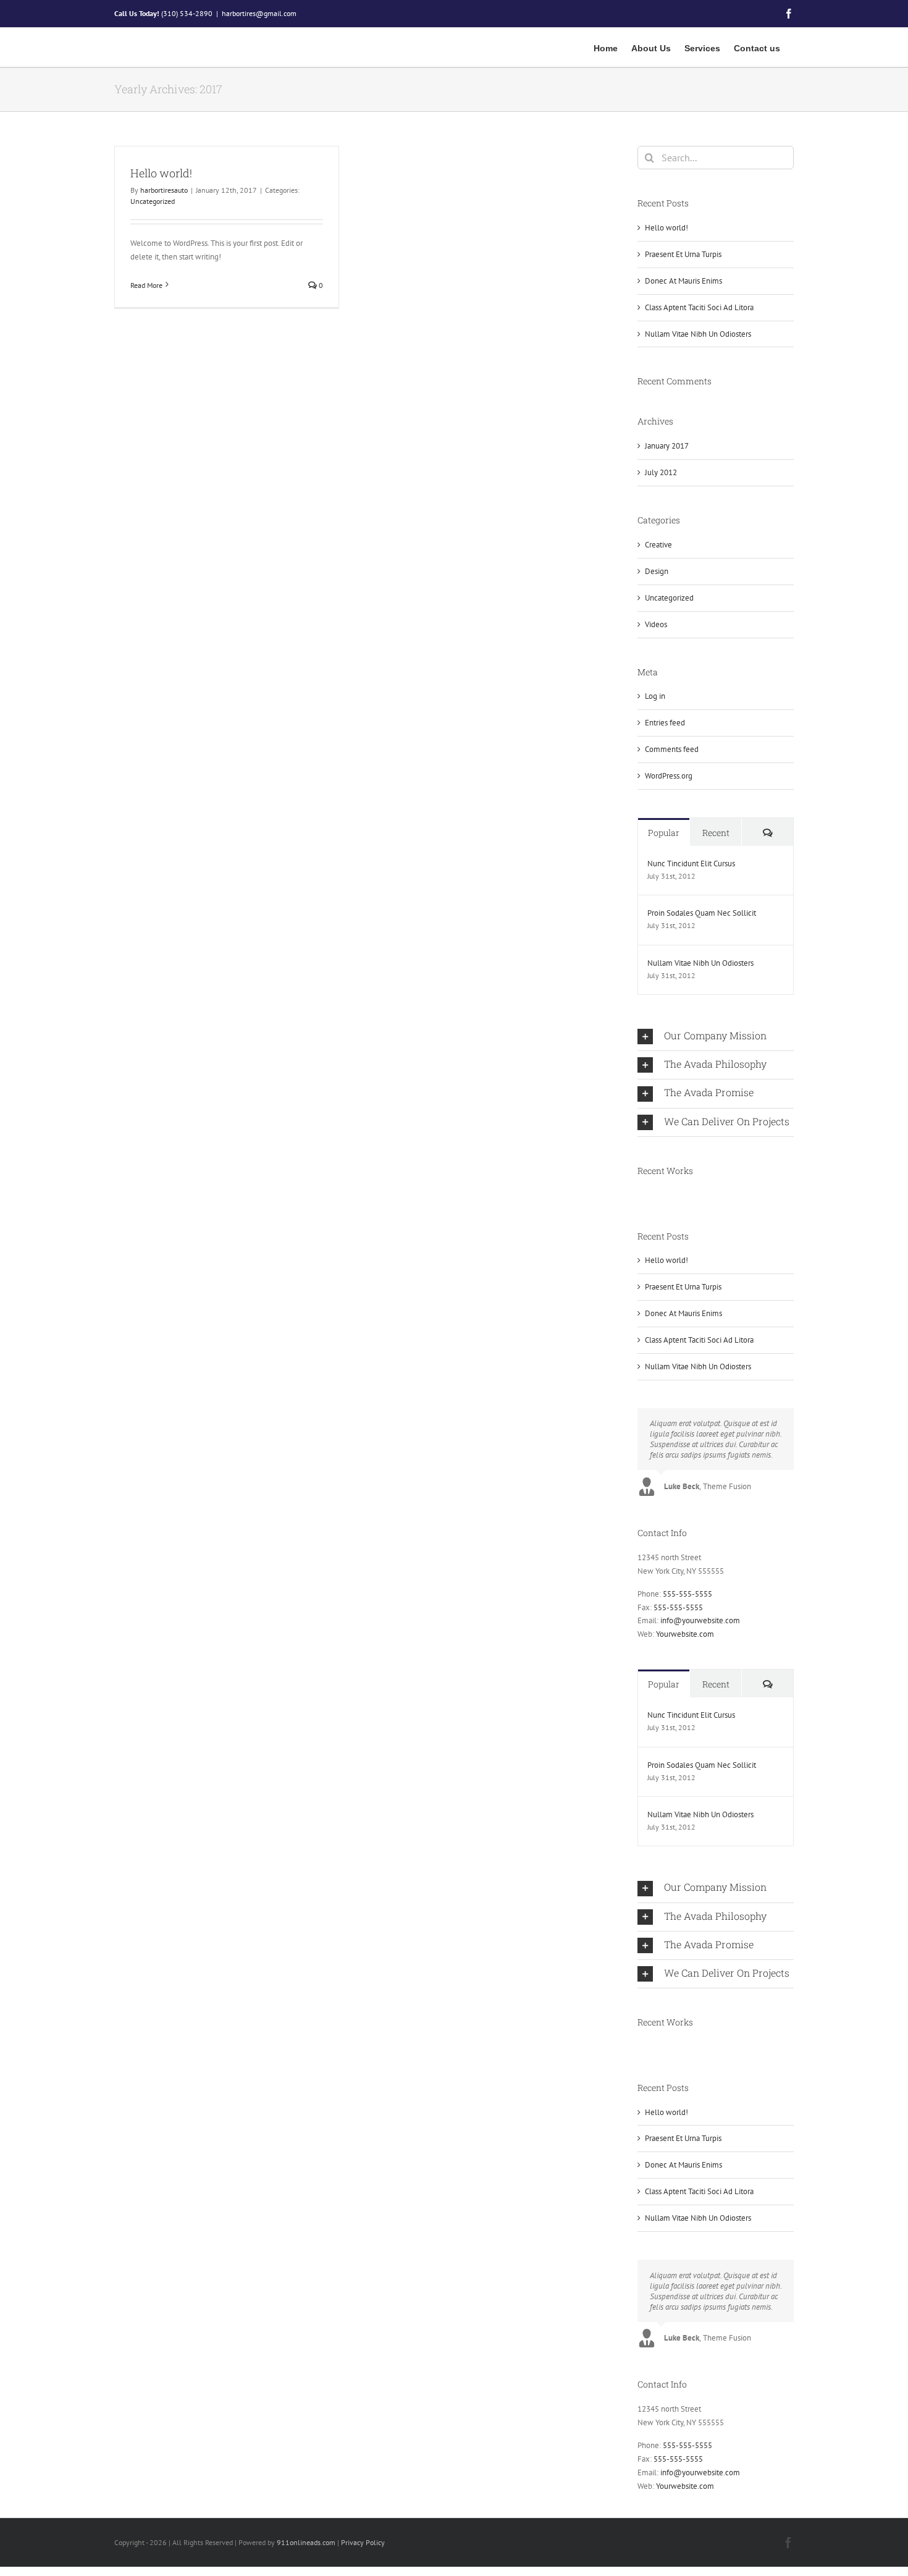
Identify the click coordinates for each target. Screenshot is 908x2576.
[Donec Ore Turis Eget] (638, 1196)
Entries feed (665, 723)
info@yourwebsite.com (700, 1620)
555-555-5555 (687, 1594)
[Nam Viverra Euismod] (649, 1196)
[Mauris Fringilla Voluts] (642, 1196)
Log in (655, 696)
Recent (716, 833)
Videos (656, 624)
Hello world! (161, 173)
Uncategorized (153, 201)
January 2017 (667, 446)
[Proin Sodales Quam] (646, 1196)
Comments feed (672, 749)
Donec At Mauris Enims (683, 281)
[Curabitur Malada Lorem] (653, 1196)
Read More (146, 285)
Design (657, 571)
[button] (716, 1037)
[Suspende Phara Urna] (657, 1196)
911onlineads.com (306, 2542)
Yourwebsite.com (685, 1634)
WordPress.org (669, 776)
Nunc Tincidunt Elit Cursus (691, 864)
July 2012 (661, 472)
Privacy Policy (363, 2542)
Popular (664, 833)
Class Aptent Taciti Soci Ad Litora (699, 307)
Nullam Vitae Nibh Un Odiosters (698, 334)
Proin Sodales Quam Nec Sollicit (702, 913)
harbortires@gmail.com (259, 13)
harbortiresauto (164, 190)
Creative (658, 545)
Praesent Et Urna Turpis (683, 254)
